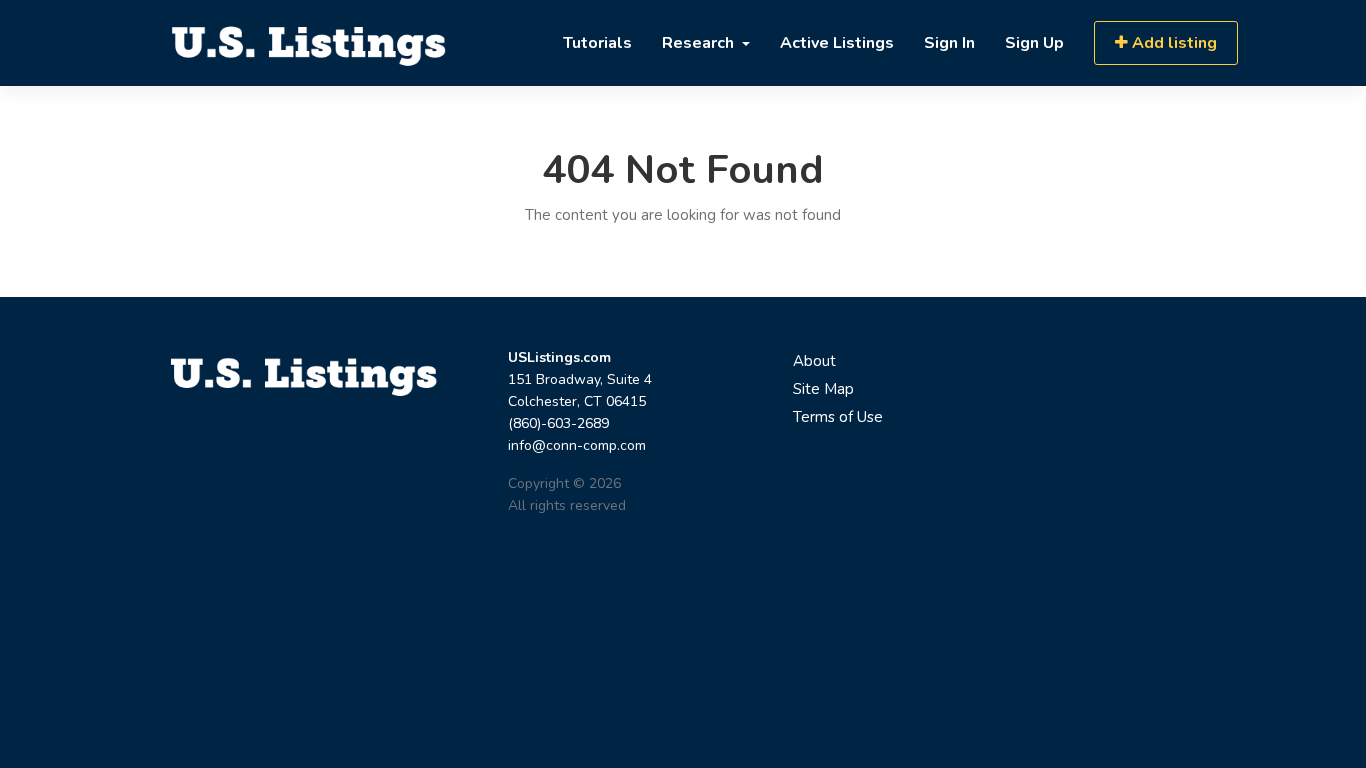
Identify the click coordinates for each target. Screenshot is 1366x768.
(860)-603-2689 (558, 423)
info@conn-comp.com (577, 445)
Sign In (949, 43)
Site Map (823, 389)
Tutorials (597, 43)
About (814, 361)
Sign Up (1034, 43)
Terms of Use (838, 417)
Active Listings (837, 43)
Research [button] (700, 43)
